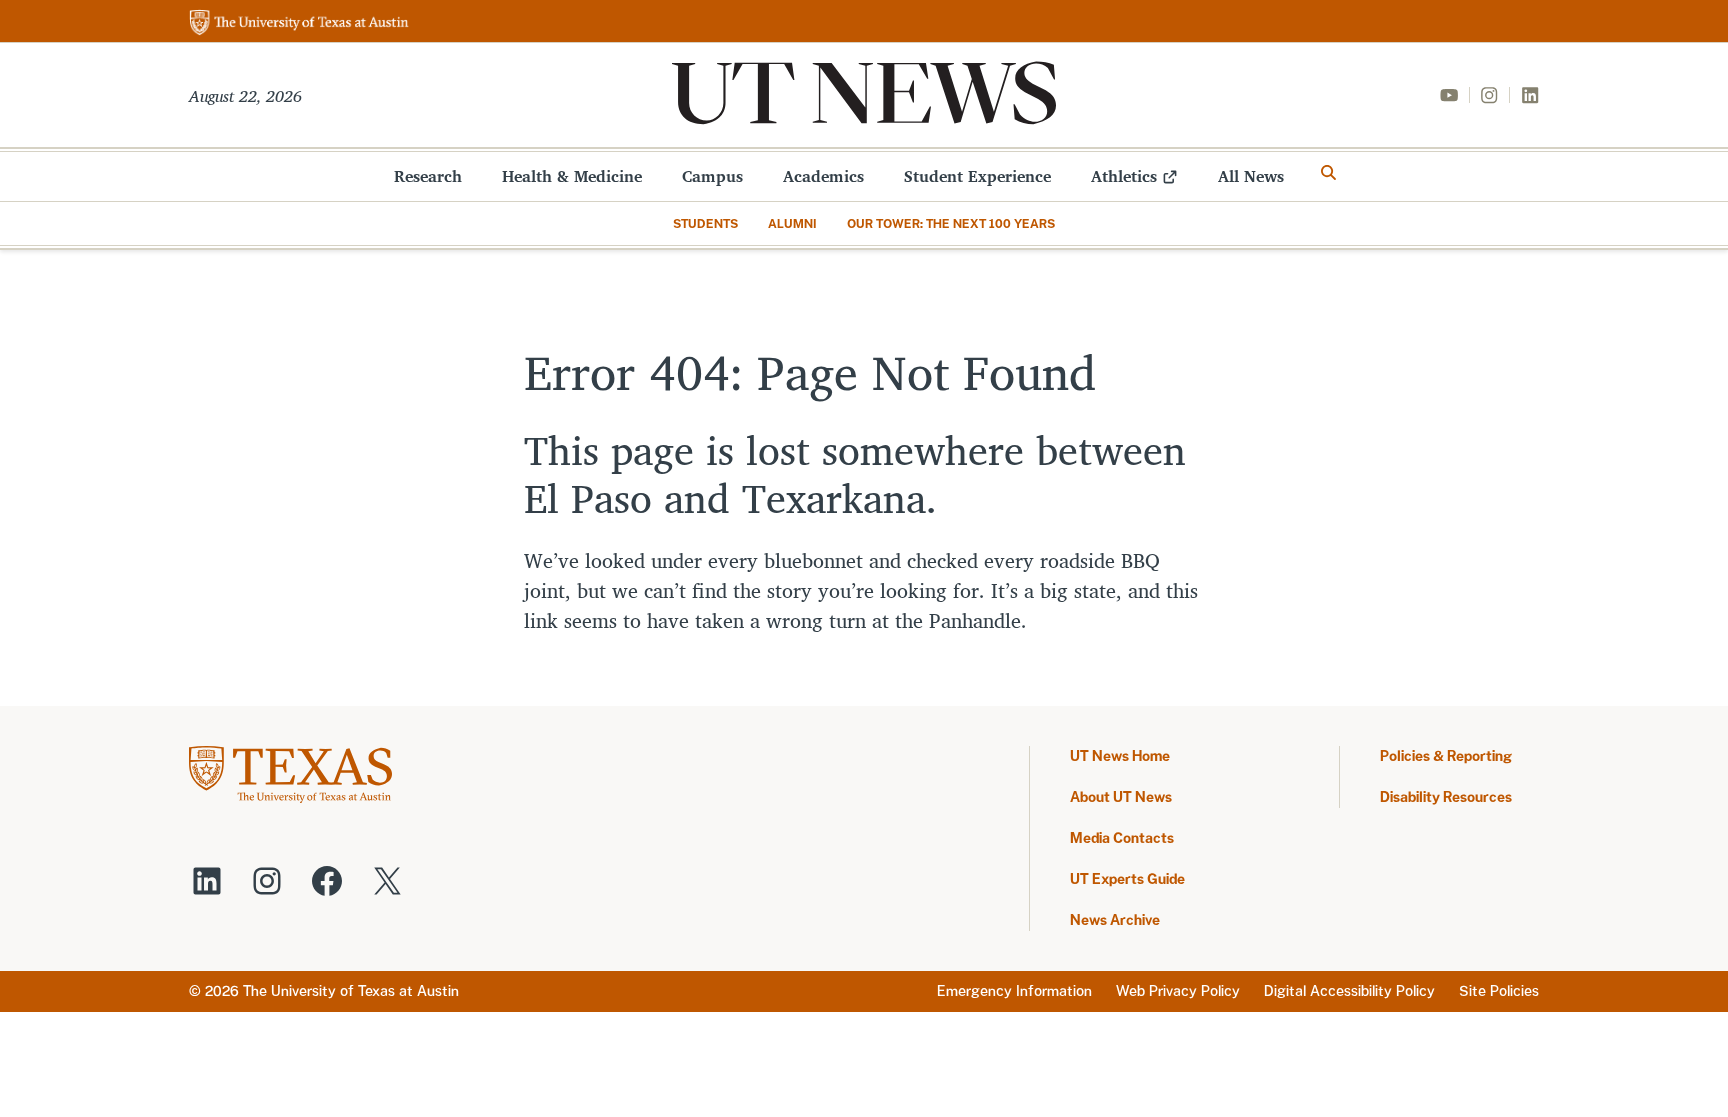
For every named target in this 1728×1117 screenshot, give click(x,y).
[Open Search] (1329, 173)
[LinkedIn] (1530, 95)
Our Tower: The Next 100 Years (951, 224)
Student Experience (977, 176)
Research (428, 176)
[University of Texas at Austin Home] (299, 23)
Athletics (1124, 176)
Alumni (792, 224)
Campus (712, 176)
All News (1251, 176)
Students (705, 224)
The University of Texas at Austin (351, 991)
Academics (823, 176)
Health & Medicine (572, 176)
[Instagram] (1489, 95)
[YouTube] (1449, 95)
